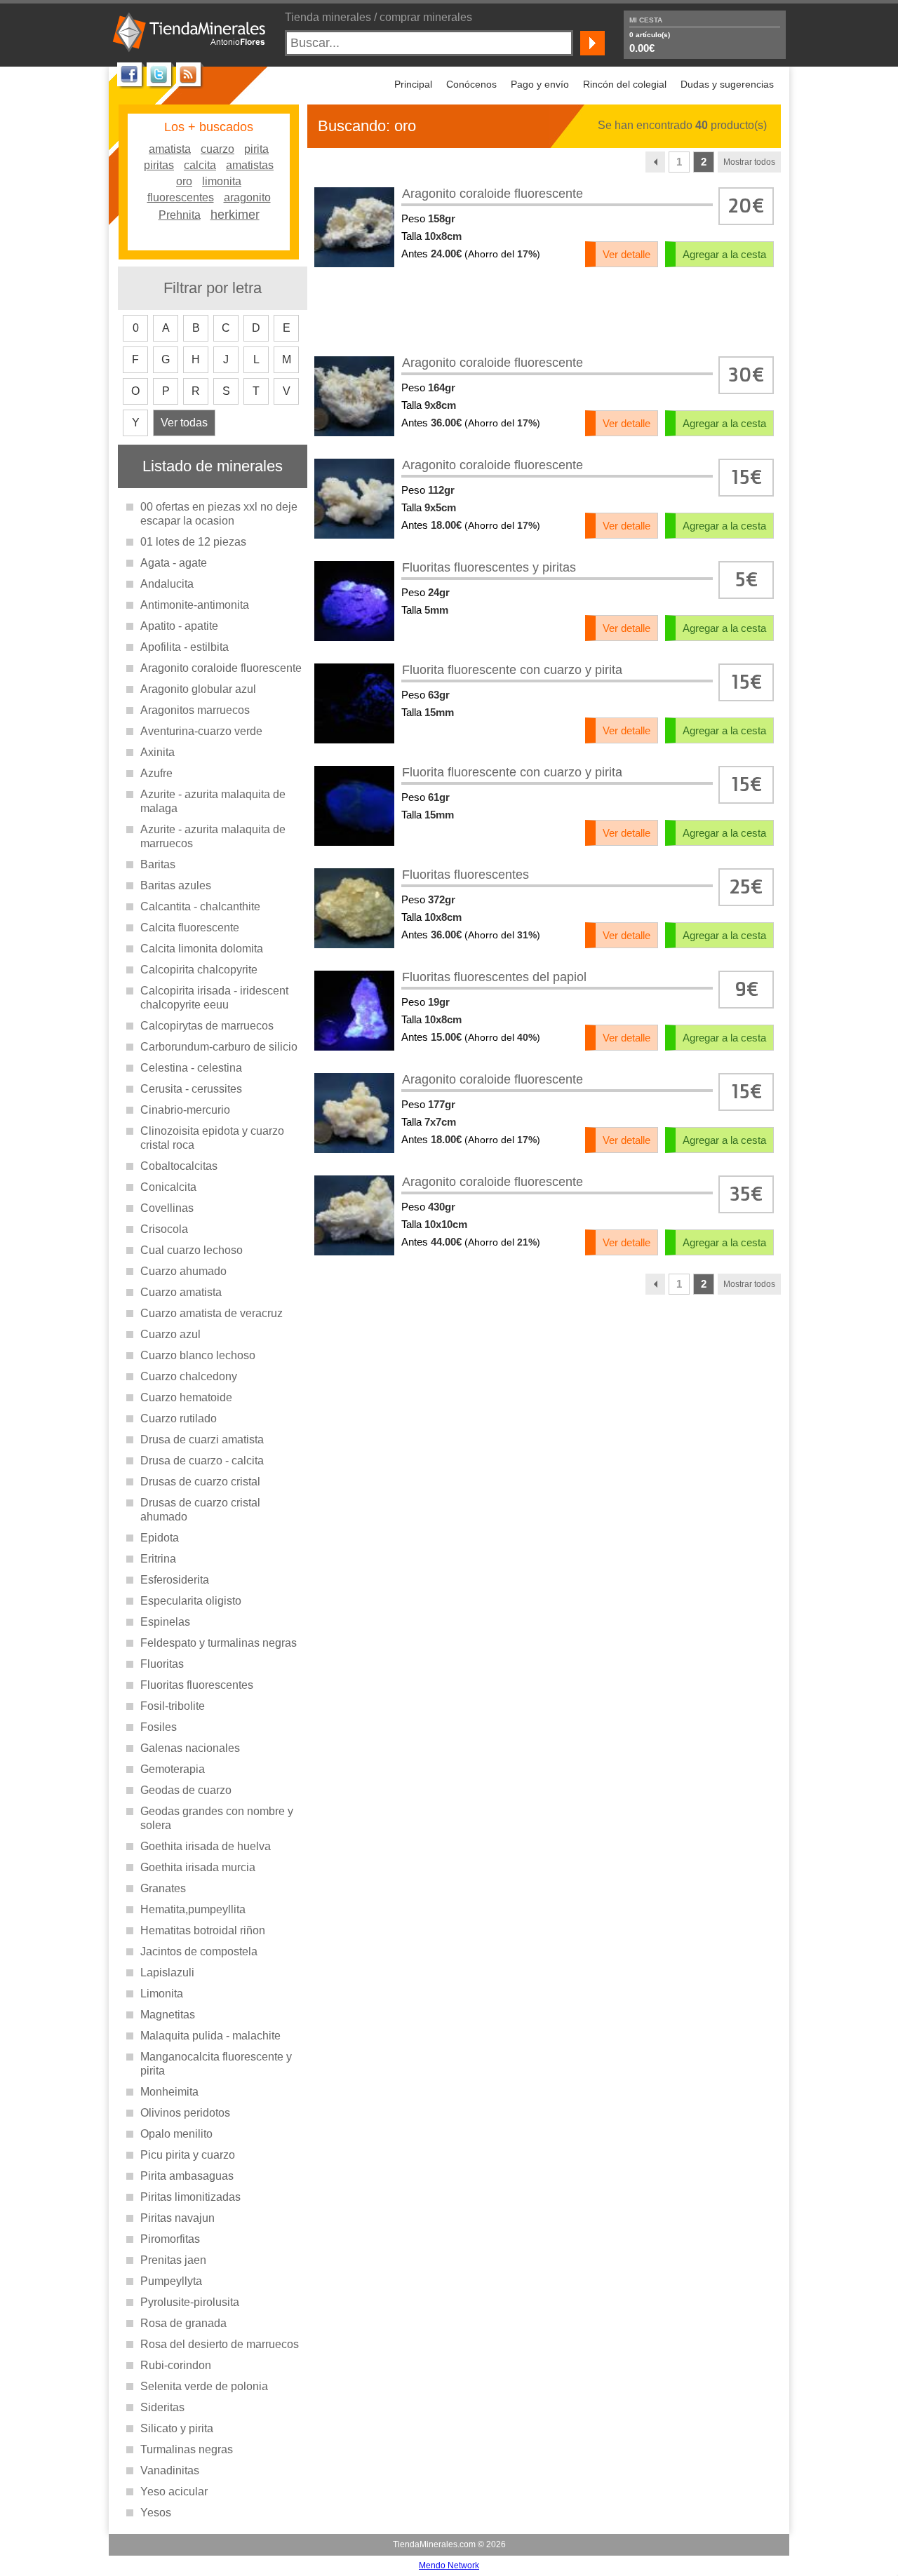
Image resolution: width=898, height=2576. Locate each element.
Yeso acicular (174, 2491)
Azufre (156, 773)
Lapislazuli (167, 1973)
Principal (413, 84)
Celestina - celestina (191, 1068)
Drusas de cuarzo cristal (200, 1482)
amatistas (250, 164)
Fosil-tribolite (173, 1706)
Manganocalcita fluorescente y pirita (216, 2064)
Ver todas (184, 423)
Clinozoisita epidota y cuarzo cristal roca (212, 1138)
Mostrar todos (749, 162)
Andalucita (167, 584)
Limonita (162, 1994)
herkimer (235, 213)
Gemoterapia (173, 1769)
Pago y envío (540, 84)
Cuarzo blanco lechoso (198, 1355)
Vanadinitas (170, 2470)
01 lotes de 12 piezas (193, 542)
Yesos (156, 2513)
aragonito (247, 197)
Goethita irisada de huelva (206, 1846)
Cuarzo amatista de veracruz (212, 1313)
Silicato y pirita (177, 2428)
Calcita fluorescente (190, 928)
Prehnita (180, 214)
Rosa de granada (183, 2323)
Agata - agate (174, 563)
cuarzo (217, 148)
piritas (159, 164)
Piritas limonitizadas (190, 2197)
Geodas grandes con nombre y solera (217, 1818)
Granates (163, 1888)
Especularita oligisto (191, 1601)
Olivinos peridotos (185, 2113)
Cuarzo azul (170, 1334)
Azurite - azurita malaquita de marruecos (213, 836)
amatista (170, 148)
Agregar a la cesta (724, 254)
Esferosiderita (175, 1580)
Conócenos (471, 84)
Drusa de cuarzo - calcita (202, 1461)
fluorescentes (181, 197)
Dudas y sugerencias (727, 84)
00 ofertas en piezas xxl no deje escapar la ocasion (219, 514)
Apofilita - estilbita (185, 647)
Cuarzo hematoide (186, 1397)
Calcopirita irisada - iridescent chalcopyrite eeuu (214, 998)
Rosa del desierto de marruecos (220, 2344)
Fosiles (159, 1727)
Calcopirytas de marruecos (207, 1026)
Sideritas (162, 2407)
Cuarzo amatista (181, 1292)
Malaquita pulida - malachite (210, 2036)
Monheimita (169, 2092)
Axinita (158, 752)
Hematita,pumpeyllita (193, 1909)
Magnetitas (168, 2015)
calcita (200, 164)
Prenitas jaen (173, 2260)
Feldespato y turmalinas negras (219, 1643)
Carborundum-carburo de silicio (219, 1047)
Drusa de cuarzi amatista (202, 1439)
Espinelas (165, 1622)
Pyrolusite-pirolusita (190, 2302)
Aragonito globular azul (198, 689)
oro (184, 181)
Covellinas (167, 1208)
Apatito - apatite (179, 626)
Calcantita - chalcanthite (200, 906)
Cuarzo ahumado (183, 1271)
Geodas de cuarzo (186, 1790)
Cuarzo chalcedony (189, 1376)
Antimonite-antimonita (195, 605)
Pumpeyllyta (171, 2281)
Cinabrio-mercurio (185, 1110)
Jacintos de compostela (199, 1951)
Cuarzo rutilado (179, 1418)
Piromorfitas (170, 2239)
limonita (222, 181)
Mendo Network (449, 2565)
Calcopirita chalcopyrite (199, 970)
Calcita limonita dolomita (202, 949)
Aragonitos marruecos (195, 710)
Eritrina (158, 1559)
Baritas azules (176, 885)
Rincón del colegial (625, 84)
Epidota (160, 1538)
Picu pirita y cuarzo (188, 2155)
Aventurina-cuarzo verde (201, 731)
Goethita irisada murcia (198, 1867)
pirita (256, 148)
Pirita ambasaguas (187, 2176)
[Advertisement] (544, 311)
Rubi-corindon (176, 2365)
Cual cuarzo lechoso (192, 1250)
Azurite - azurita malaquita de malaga (213, 801)
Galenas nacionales (190, 1748)
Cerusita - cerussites (191, 1089)
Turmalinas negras (187, 2449)
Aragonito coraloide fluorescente (221, 668)
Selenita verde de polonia (204, 2386)
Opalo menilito (176, 2134)
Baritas (158, 864)
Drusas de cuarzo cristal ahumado (200, 1510)
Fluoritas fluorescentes (197, 1685)
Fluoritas (162, 1664)
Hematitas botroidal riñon (203, 1930)
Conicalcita (168, 1187)
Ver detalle (626, 254)
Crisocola (164, 1229)
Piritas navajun (177, 2218)
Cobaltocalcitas (179, 1166)
